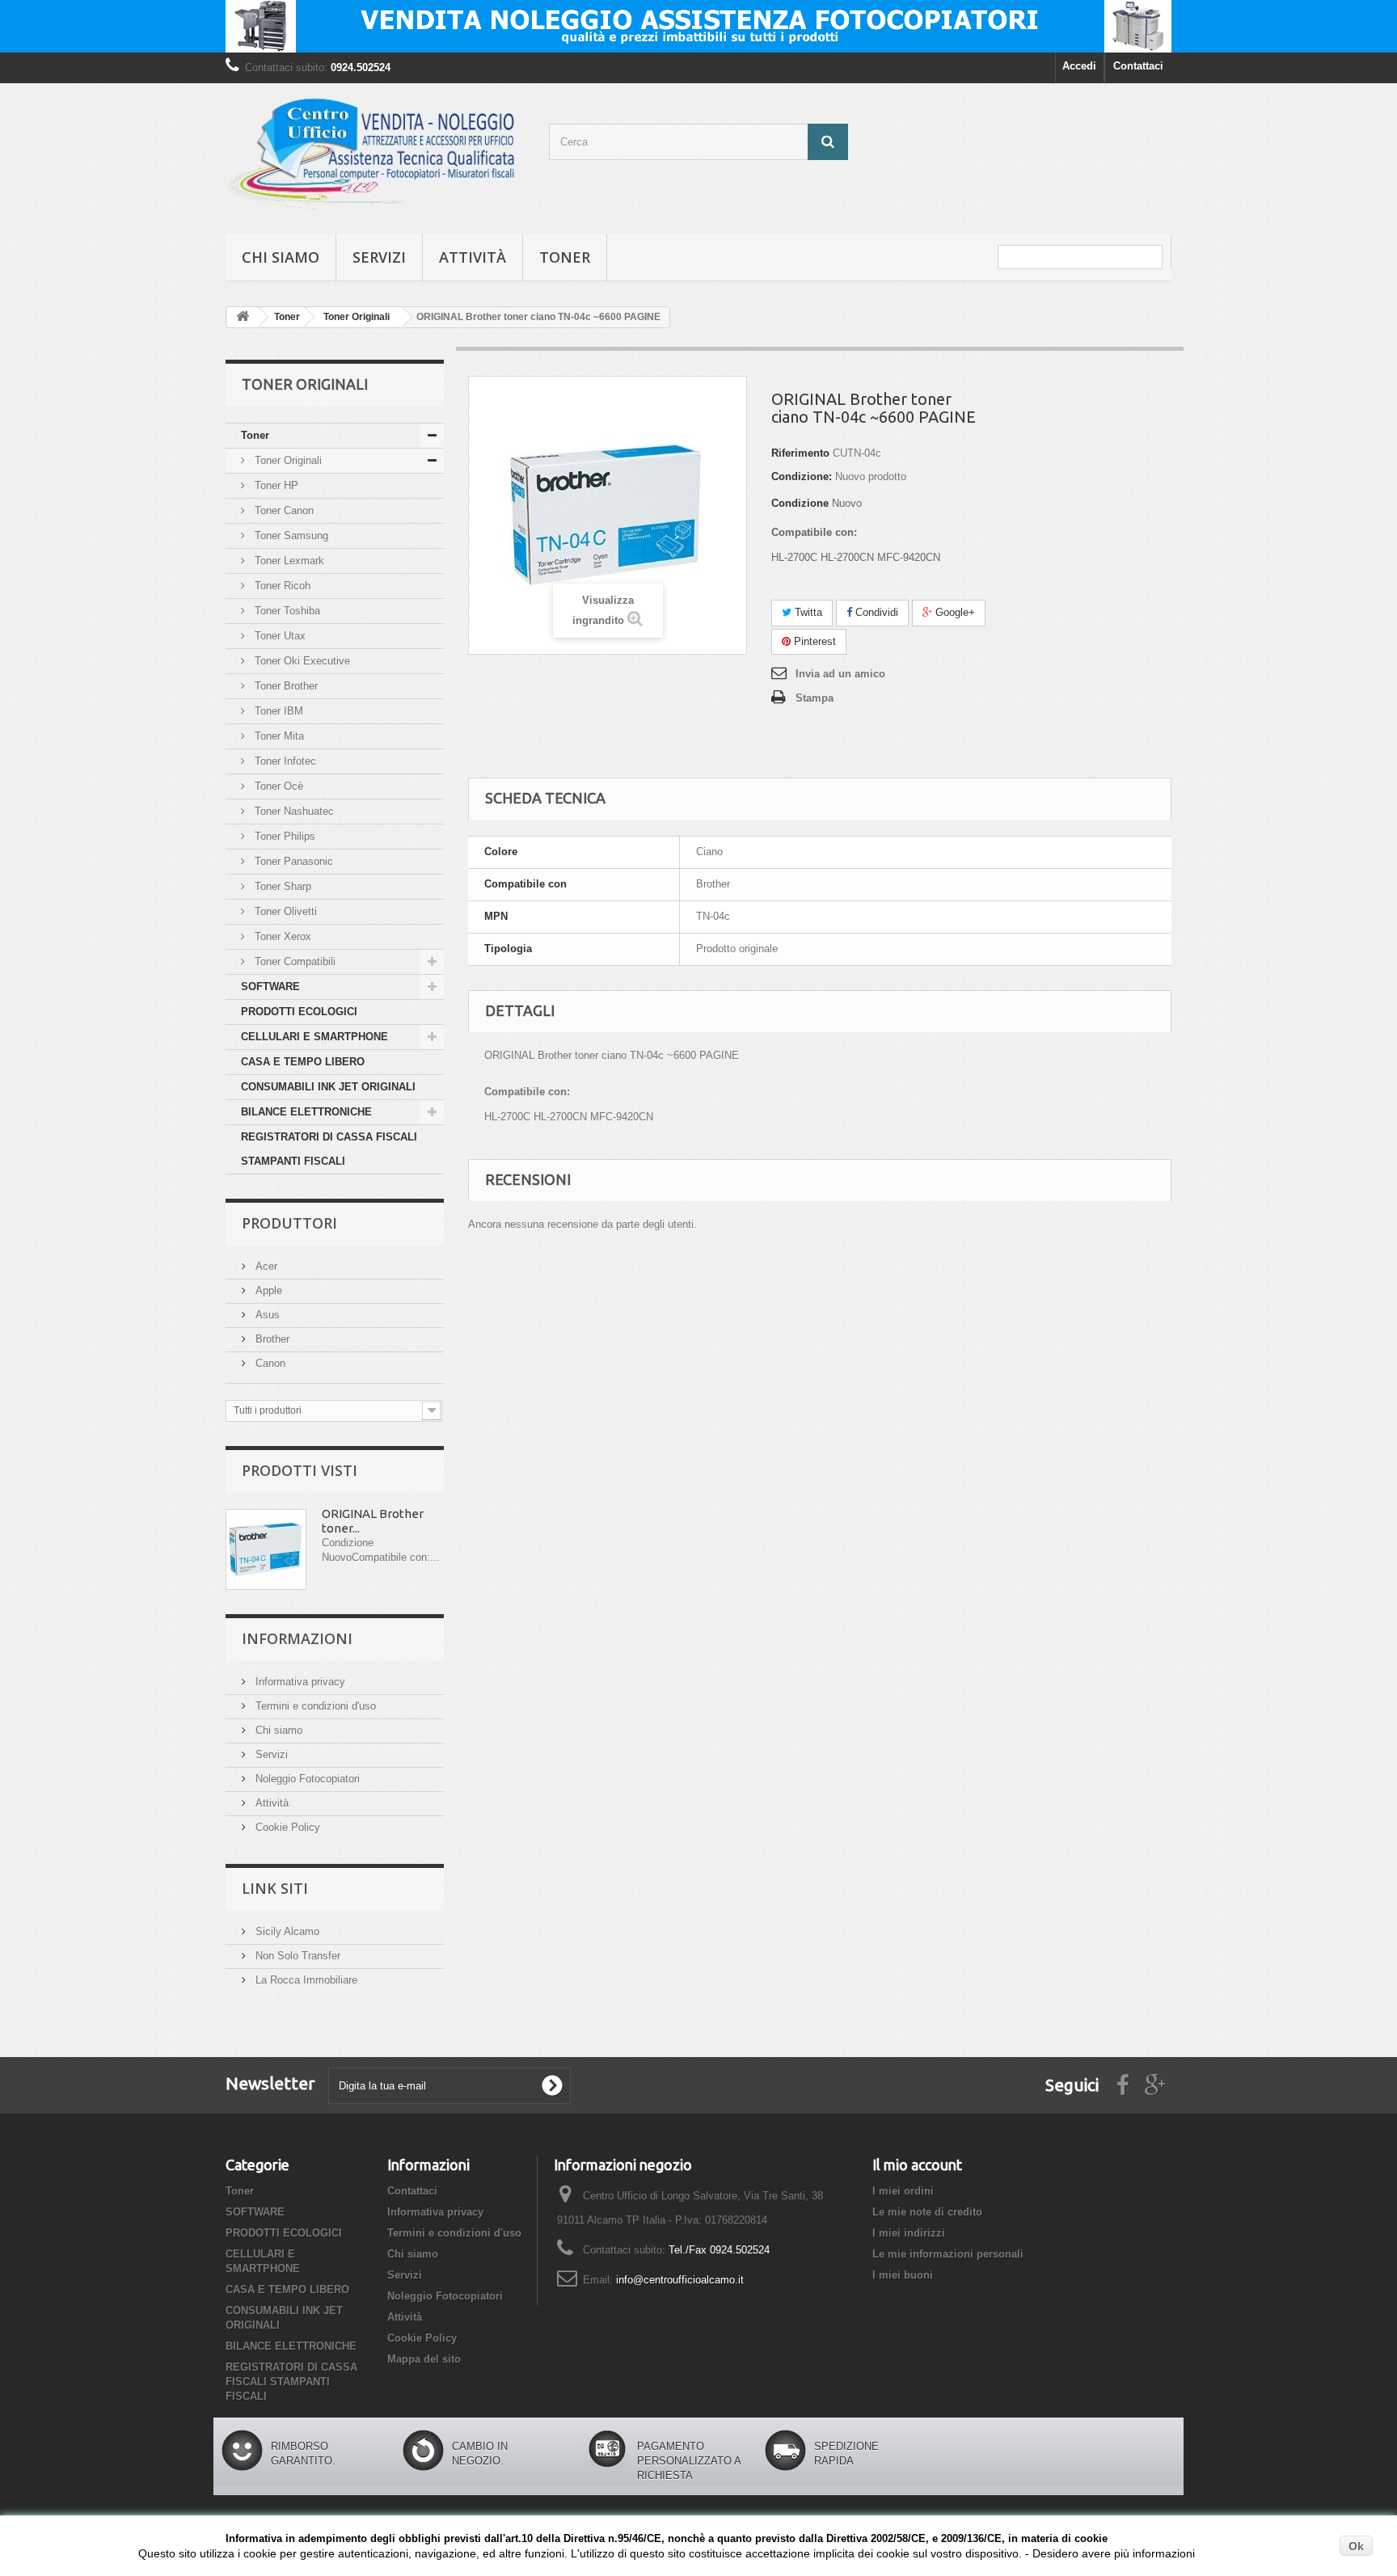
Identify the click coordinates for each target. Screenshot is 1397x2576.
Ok (1356, 2546)
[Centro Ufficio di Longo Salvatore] (375, 155)
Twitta (807, 612)
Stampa (815, 698)
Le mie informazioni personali (948, 2254)
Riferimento (800, 453)
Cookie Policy (286, 1827)
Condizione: (802, 476)
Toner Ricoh (281, 586)
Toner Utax (279, 636)
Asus (266, 1315)
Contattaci (1138, 66)
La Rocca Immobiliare (305, 1980)
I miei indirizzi (909, 2233)
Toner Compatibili (293, 961)
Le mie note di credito (927, 2212)
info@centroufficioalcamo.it (680, 2280)
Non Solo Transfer (296, 1956)
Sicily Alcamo (286, 1931)
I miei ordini (903, 2191)
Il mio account (917, 2165)
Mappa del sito (424, 2359)
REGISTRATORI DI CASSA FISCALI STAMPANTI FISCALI (329, 1149)
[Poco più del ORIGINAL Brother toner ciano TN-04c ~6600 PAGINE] (266, 1549)
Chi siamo (281, 257)
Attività (473, 257)
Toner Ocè (277, 786)
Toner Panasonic (292, 861)
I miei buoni (903, 2275)
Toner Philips (283, 836)
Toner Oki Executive (301, 661)
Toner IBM (277, 711)
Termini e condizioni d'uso (314, 1706)
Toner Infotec (284, 761)
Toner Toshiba (286, 611)
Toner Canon (283, 510)
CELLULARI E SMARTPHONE (314, 1037)
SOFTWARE (270, 987)
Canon (269, 1363)
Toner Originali (287, 460)
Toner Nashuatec (293, 811)
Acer (265, 1266)
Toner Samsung (290, 535)
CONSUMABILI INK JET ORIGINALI (328, 1087)
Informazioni (297, 1638)
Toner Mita (278, 736)
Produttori (289, 1223)
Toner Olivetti (284, 911)
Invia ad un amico (840, 674)
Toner (565, 257)
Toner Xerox (281, 936)
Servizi (379, 257)
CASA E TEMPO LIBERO (303, 1062)
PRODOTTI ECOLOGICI (299, 1012)
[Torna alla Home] (243, 317)
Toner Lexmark (288, 561)
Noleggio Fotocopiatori (306, 1779)
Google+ (954, 612)
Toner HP (275, 485)
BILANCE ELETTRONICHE (306, 1112)
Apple (267, 1290)
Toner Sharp (281, 886)
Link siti (275, 1888)
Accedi (1079, 66)
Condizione (800, 503)
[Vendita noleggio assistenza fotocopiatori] (698, 26)
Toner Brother (285, 686)
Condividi (875, 612)
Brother (271, 1339)
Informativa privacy (299, 1682)
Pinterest (813, 641)
